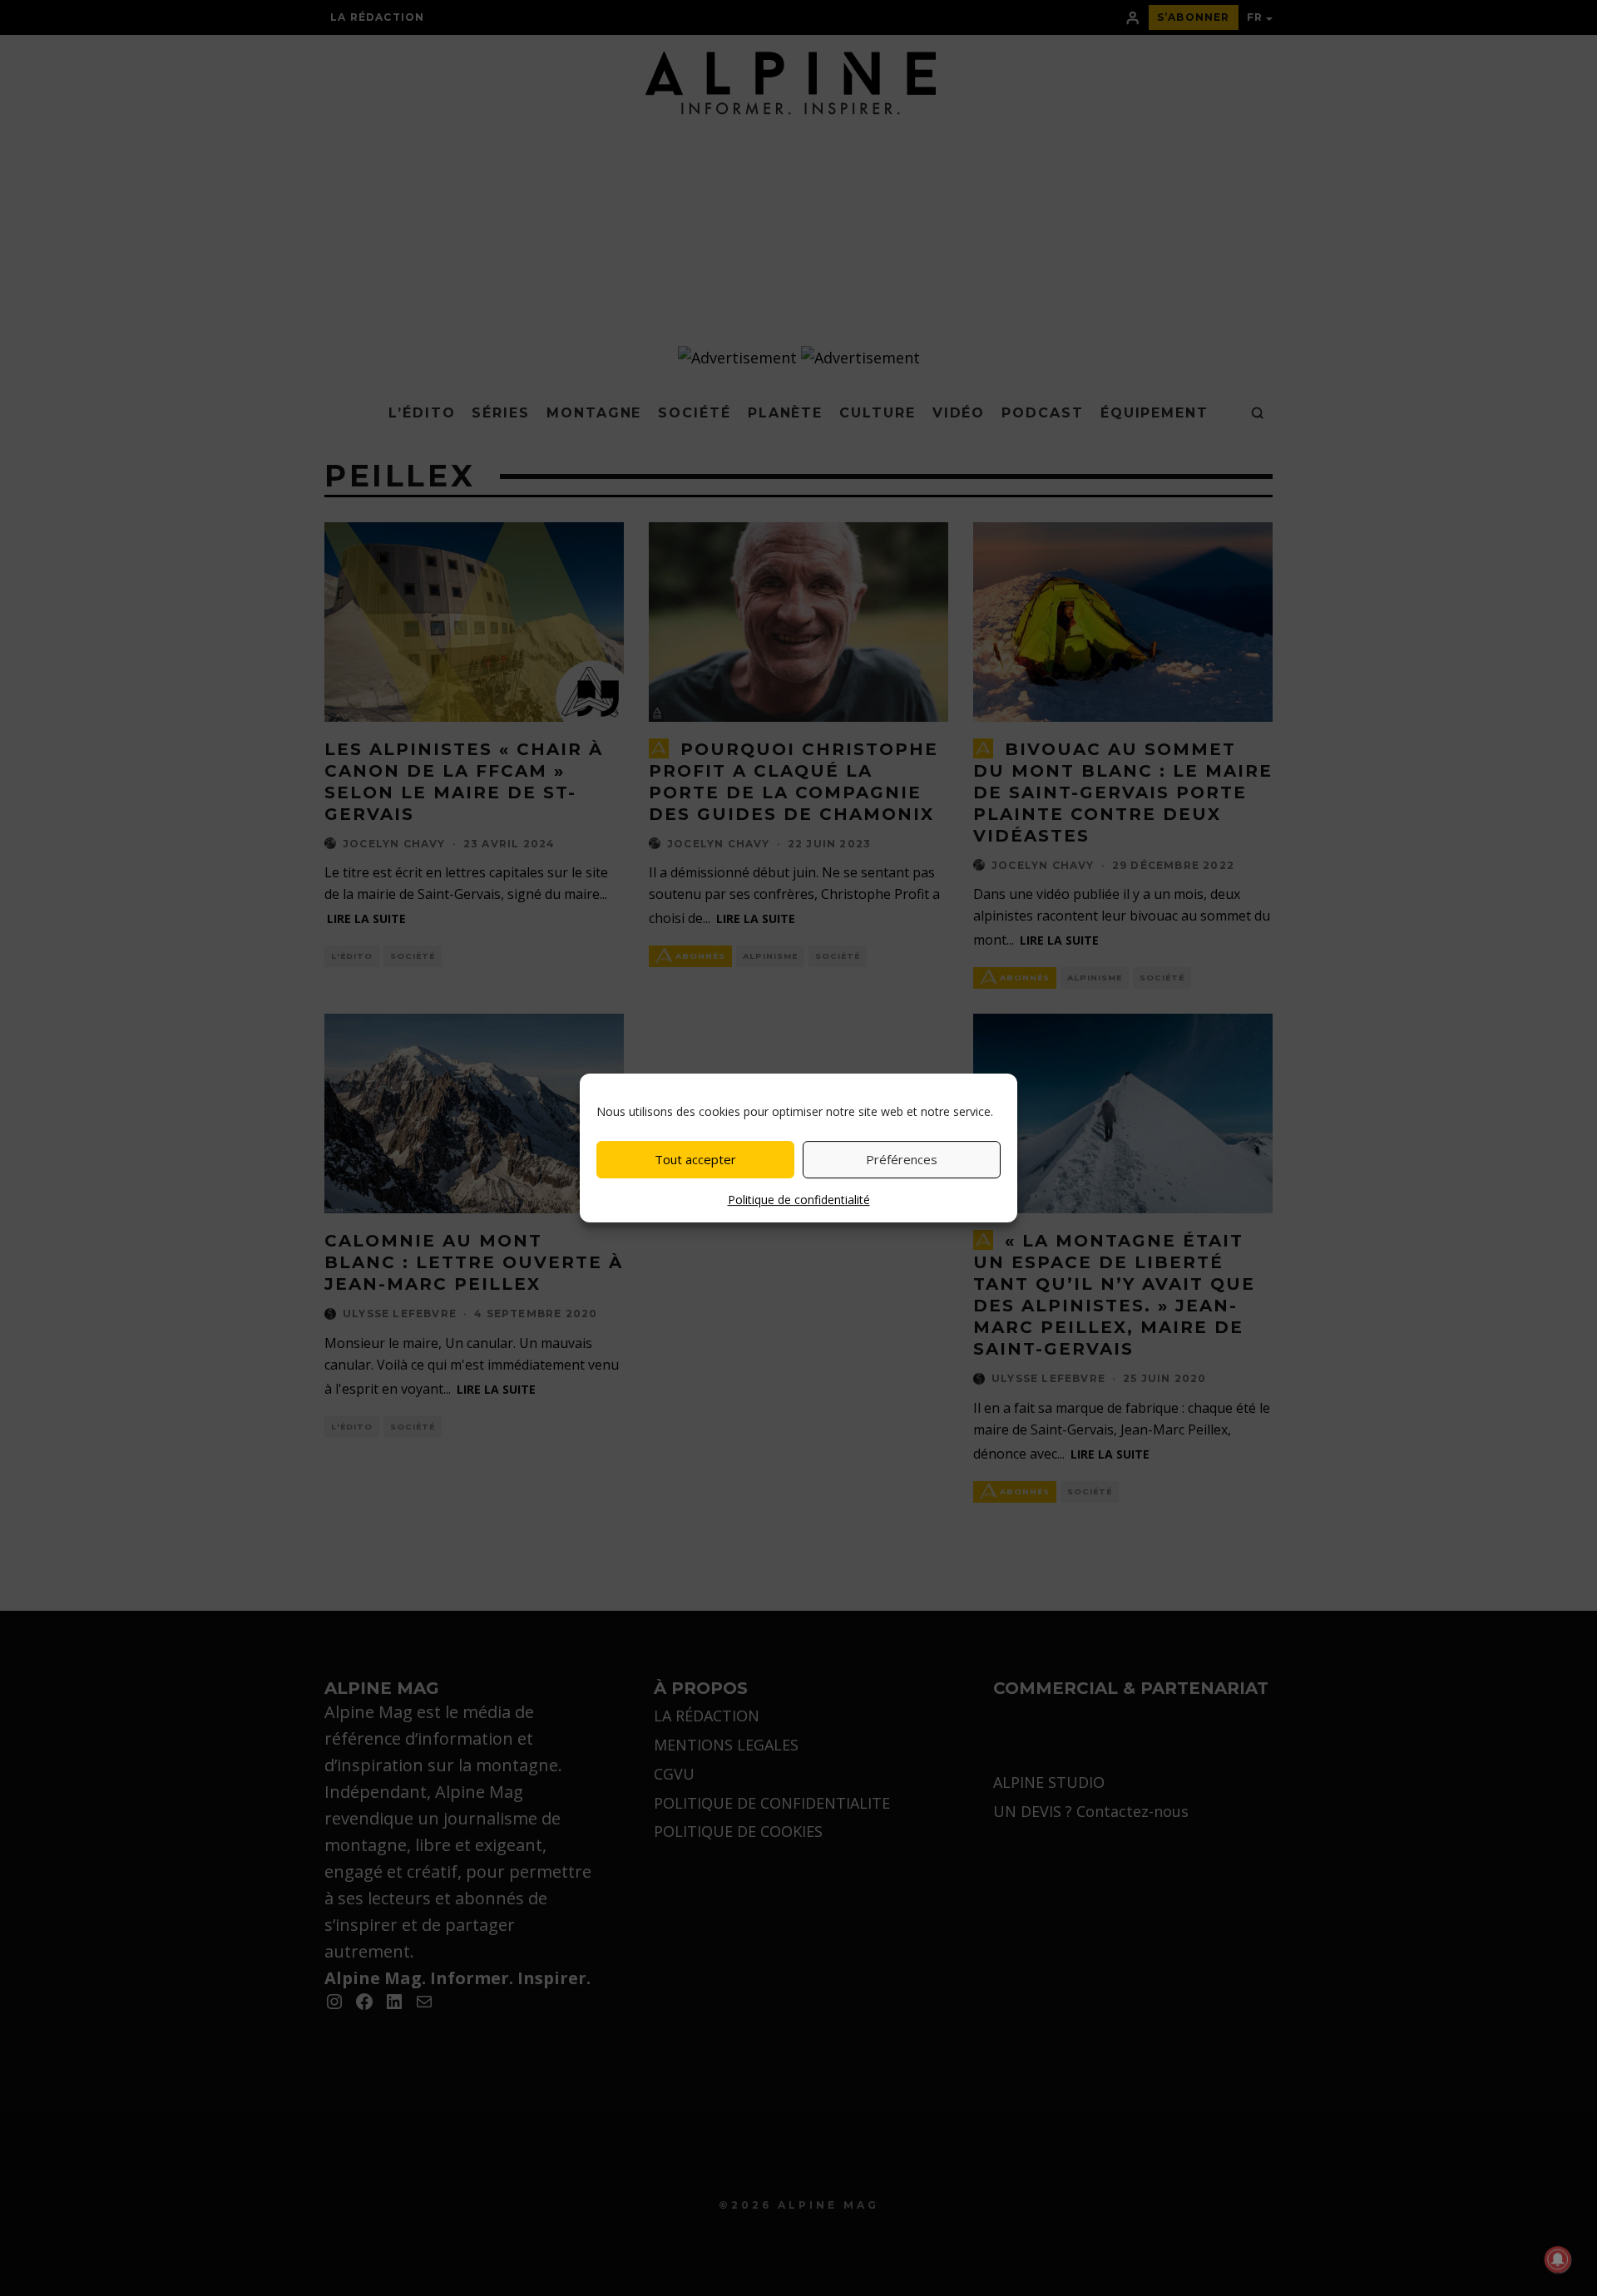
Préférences (902, 1159)
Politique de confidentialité (799, 1200)
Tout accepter (695, 1159)
